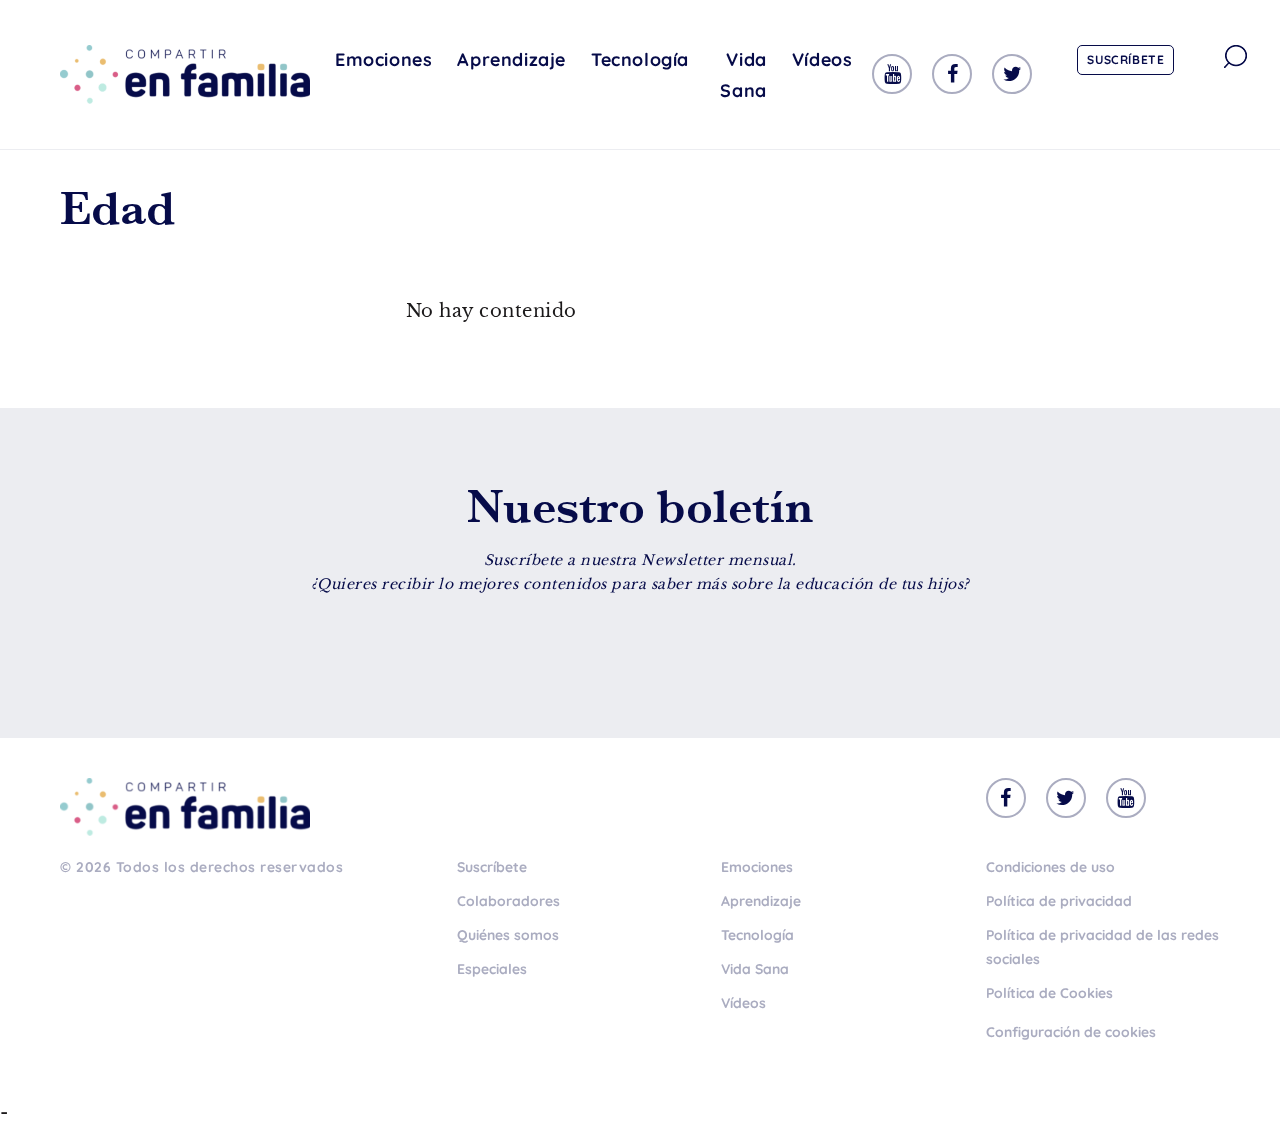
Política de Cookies (1049, 993)
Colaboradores (508, 901)
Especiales (492, 969)
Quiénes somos (508, 935)
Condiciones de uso (1050, 867)
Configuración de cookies (1071, 1032)
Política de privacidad (1059, 901)
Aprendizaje (511, 59)
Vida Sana (743, 75)
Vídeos (822, 59)
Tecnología (640, 59)
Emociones (383, 59)
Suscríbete (1125, 59)
